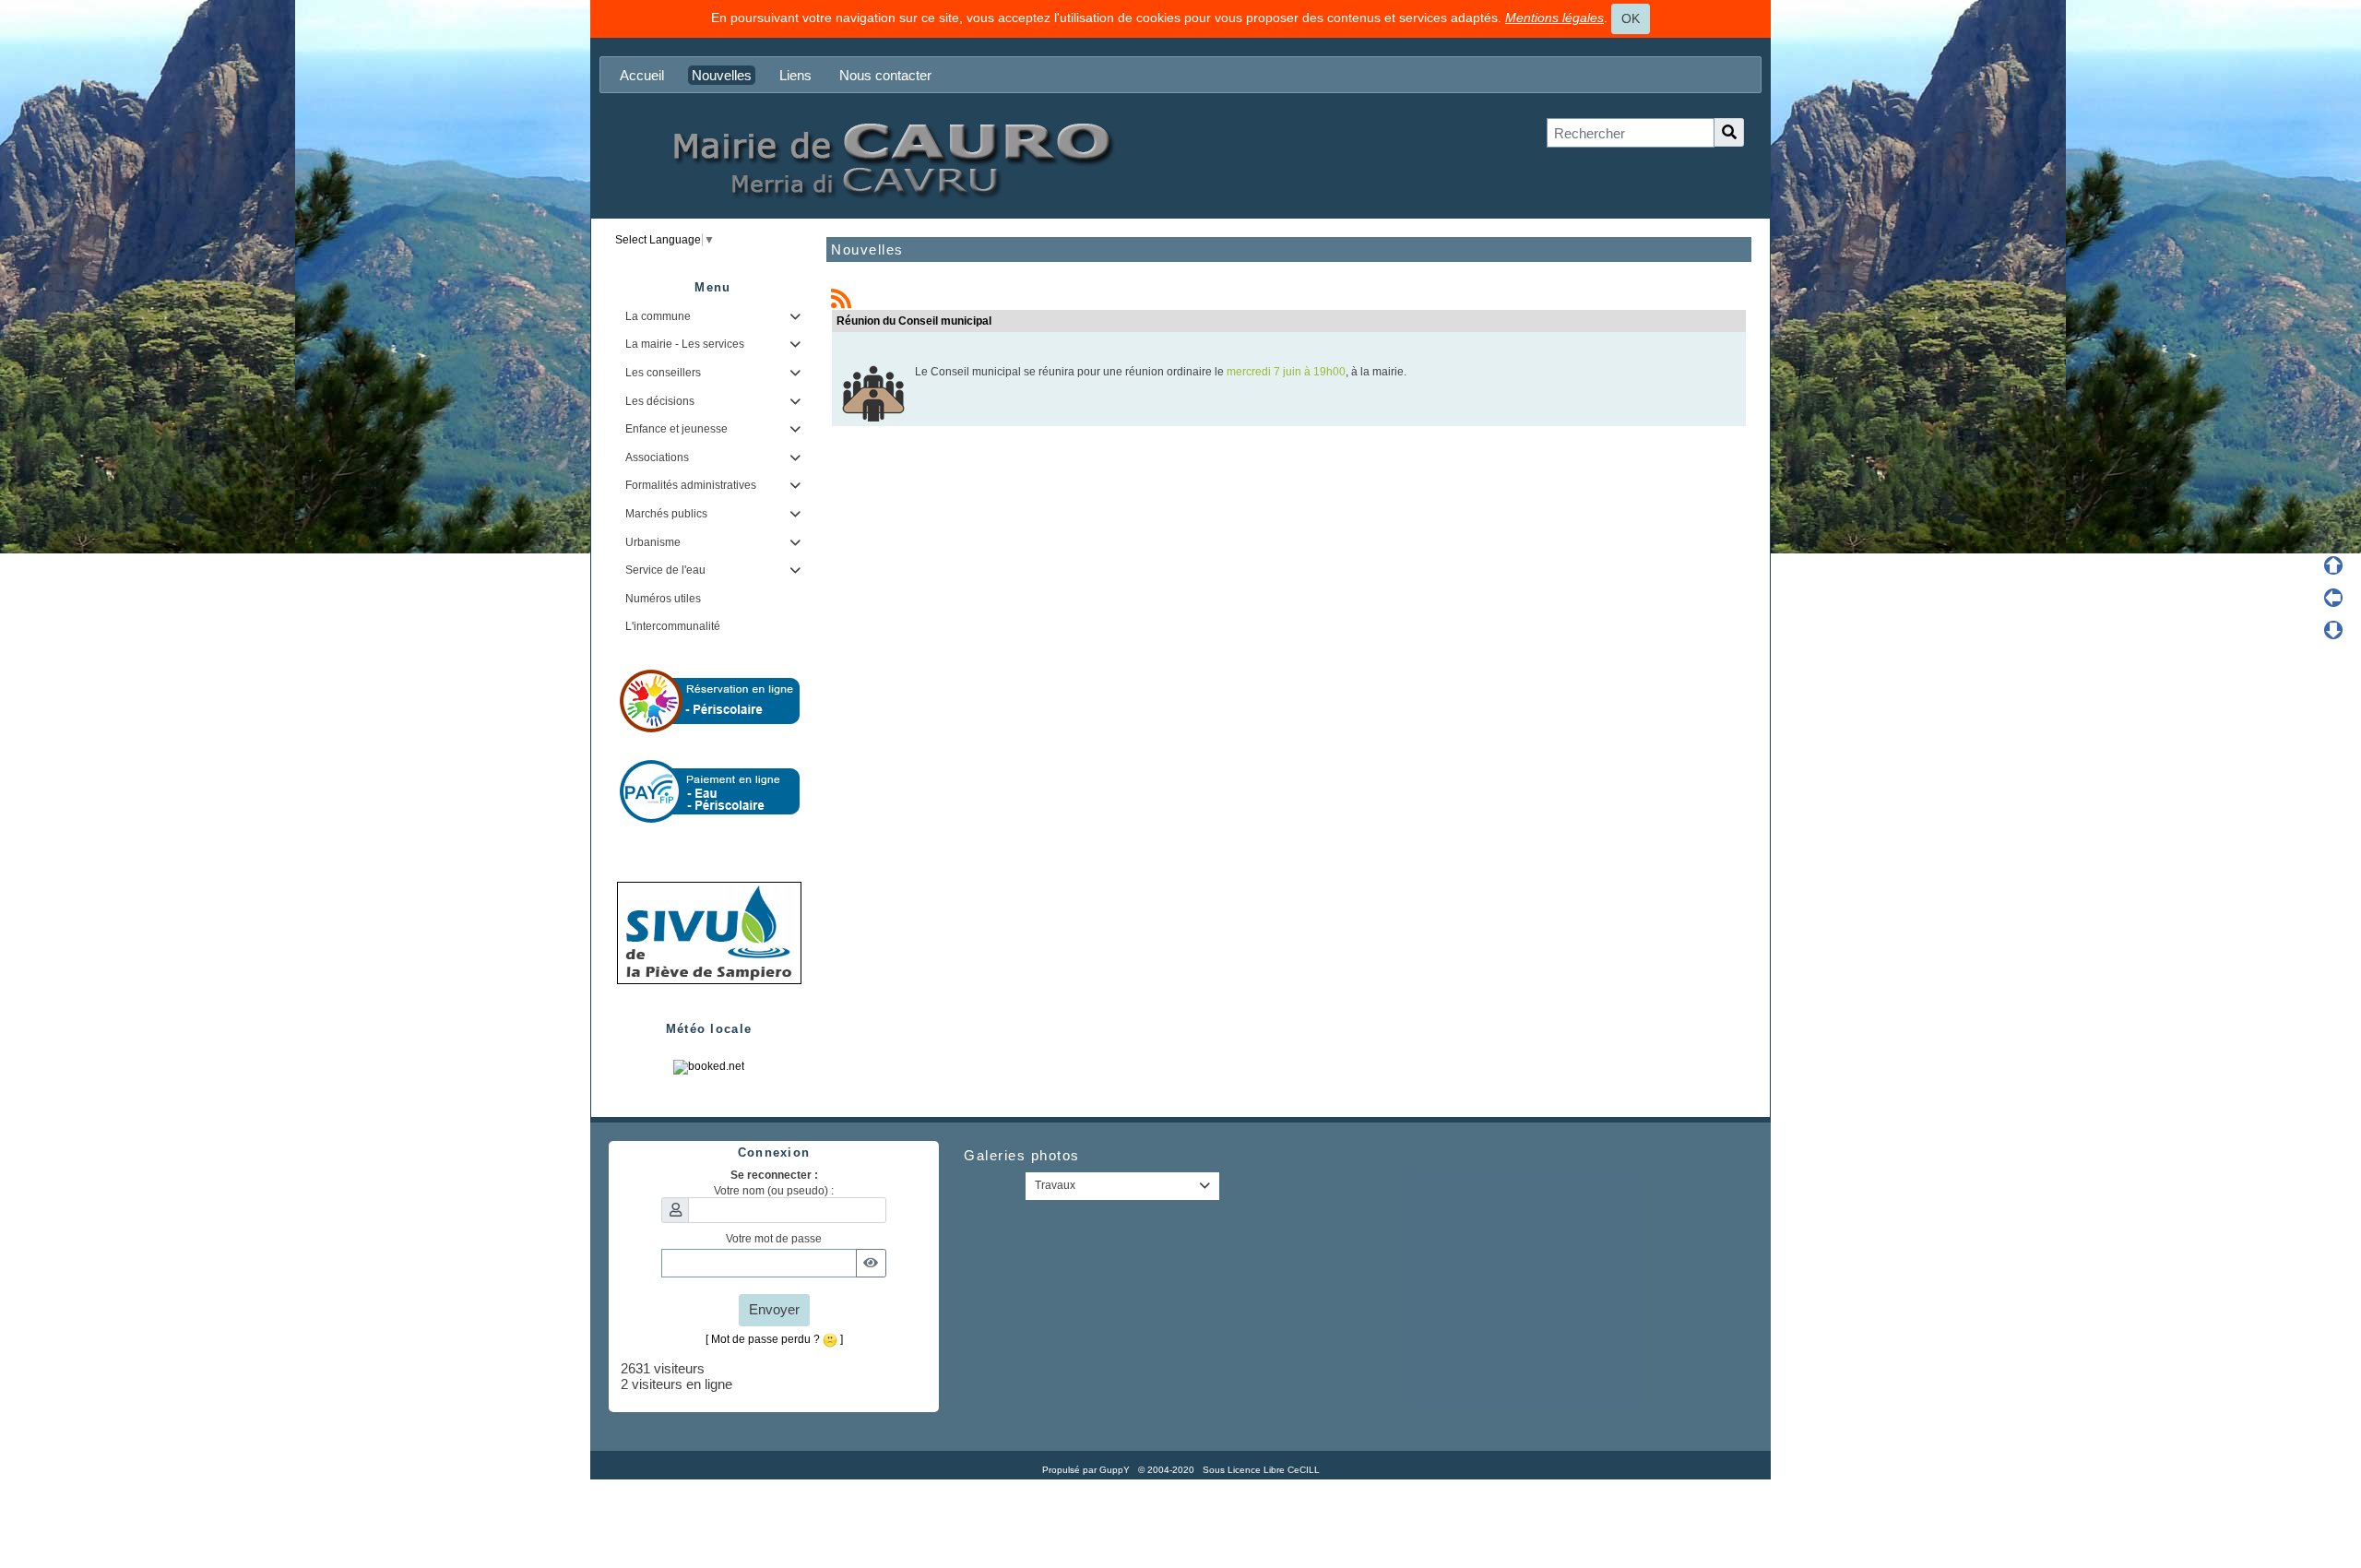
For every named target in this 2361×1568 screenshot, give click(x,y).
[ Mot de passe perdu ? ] (774, 1339)
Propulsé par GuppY (1087, 1470)
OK (1631, 18)
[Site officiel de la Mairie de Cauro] (890, 158)
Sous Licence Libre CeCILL (1263, 1470)
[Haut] (2333, 565)
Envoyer (774, 1309)
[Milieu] (2333, 598)
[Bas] (2333, 630)
